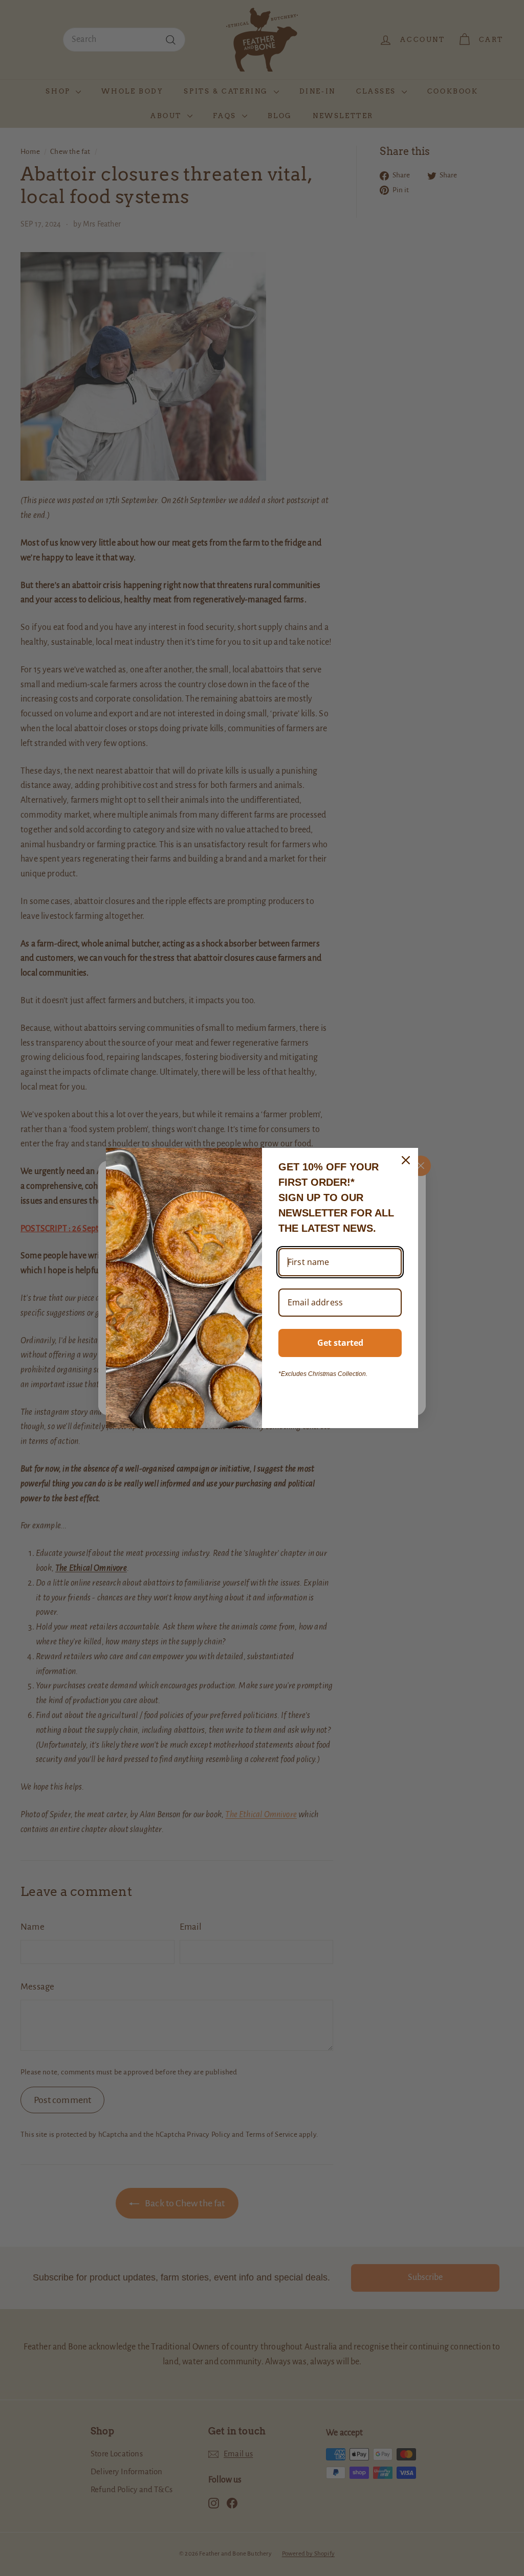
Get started (340, 1343)
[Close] (406, 1160)
